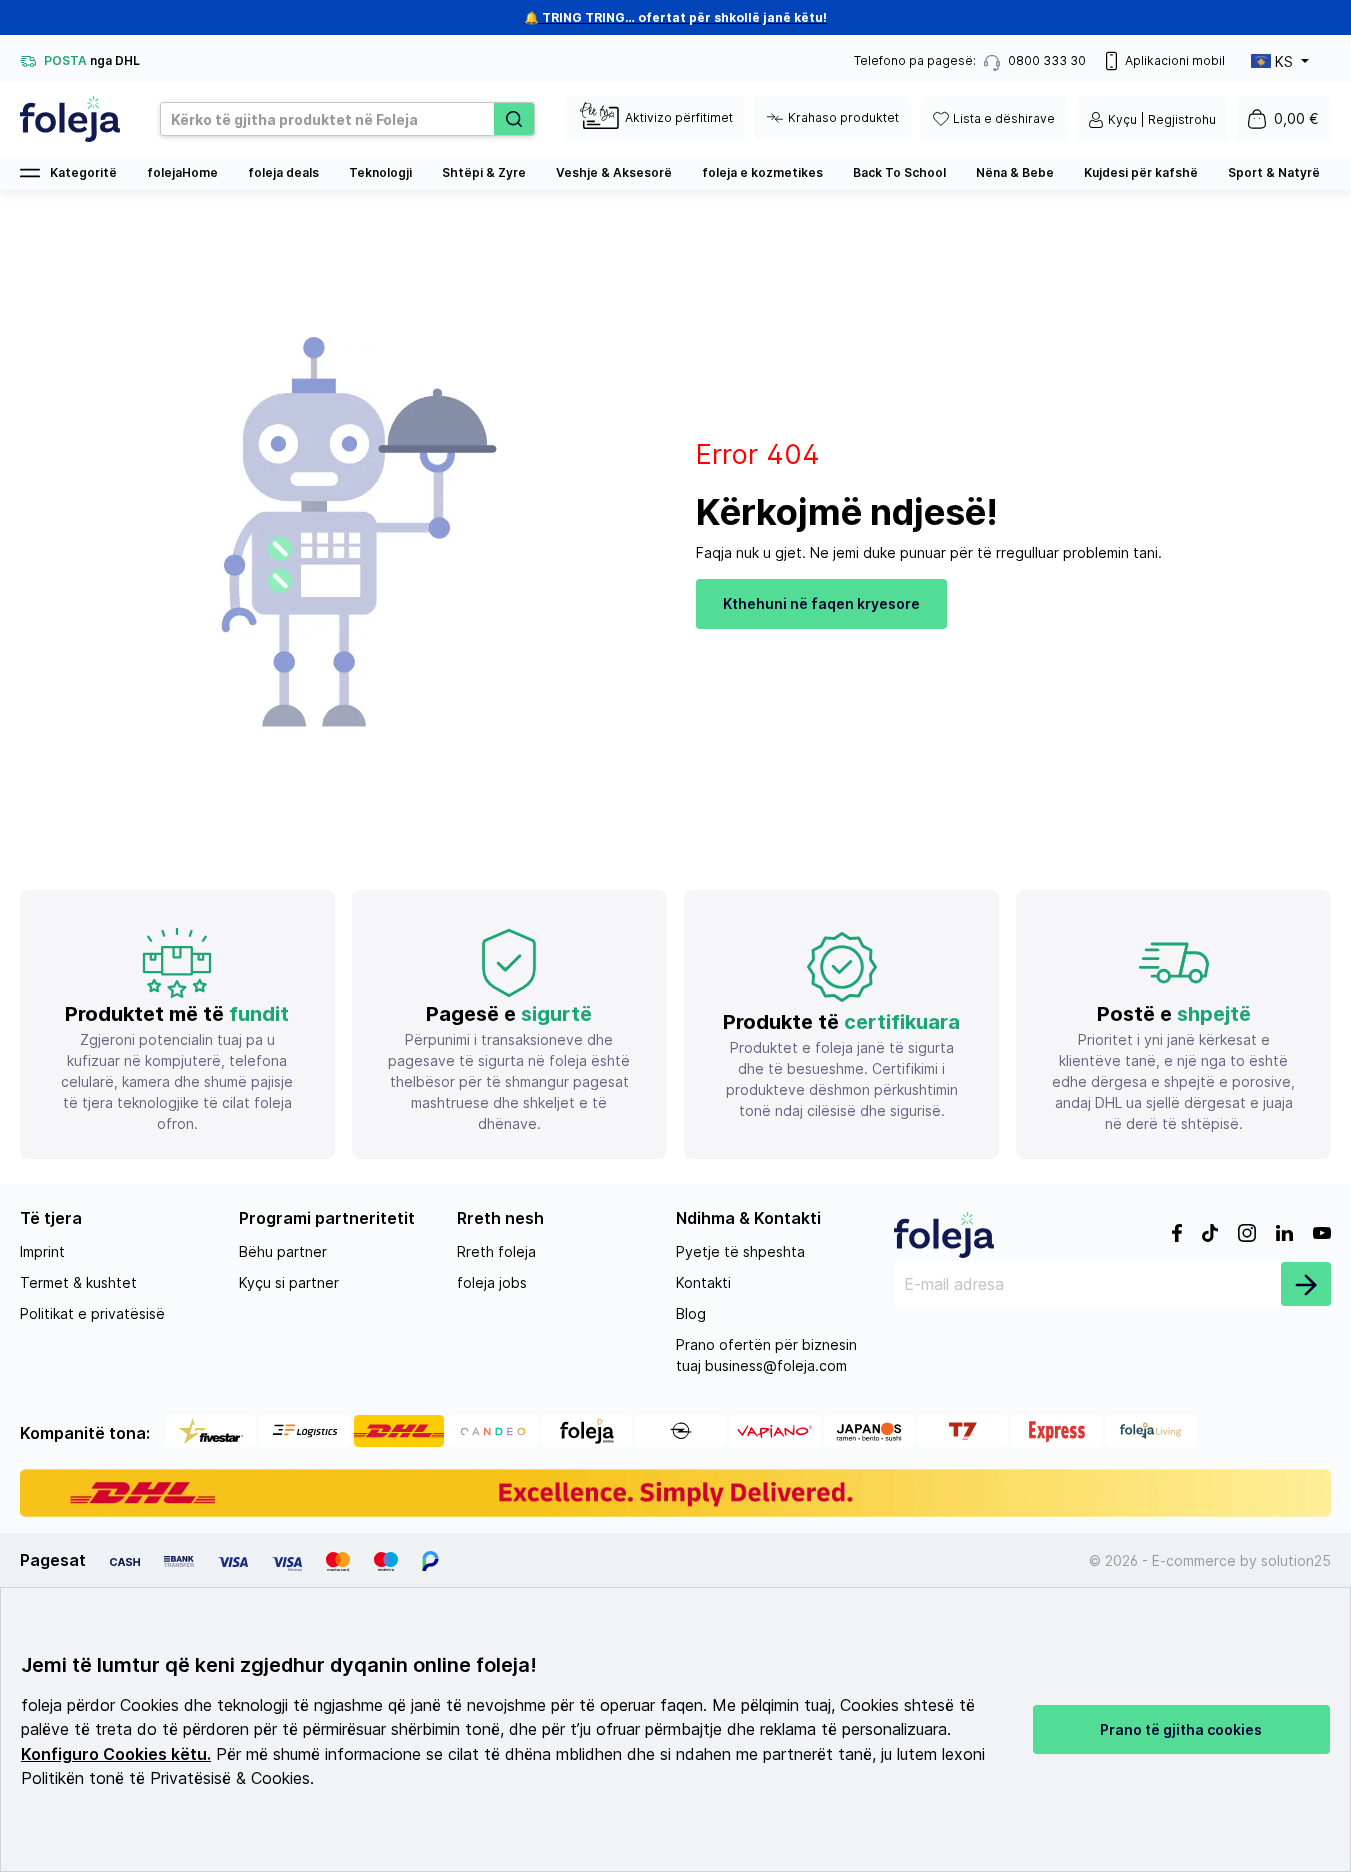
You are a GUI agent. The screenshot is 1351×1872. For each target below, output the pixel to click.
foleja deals (283, 172)
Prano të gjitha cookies (1181, 1729)
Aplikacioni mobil (1175, 60)
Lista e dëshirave (1004, 118)
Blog (691, 1313)
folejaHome (182, 172)
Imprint (42, 1251)
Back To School (899, 172)
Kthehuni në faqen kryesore (821, 603)
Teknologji (380, 172)
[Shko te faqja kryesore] (70, 119)
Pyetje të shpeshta (740, 1251)
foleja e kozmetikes (762, 172)
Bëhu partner (283, 1251)
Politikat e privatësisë (92, 1313)
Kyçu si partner (289, 1282)
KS (1284, 61)
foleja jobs (492, 1282)
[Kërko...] (514, 119)
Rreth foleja (496, 1251)
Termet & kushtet (78, 1282)
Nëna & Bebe (1015, 172)
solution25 (1296, 1560)
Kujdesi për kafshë (1141, 172)
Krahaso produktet (843, 117)
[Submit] (1306, 1284)
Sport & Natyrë (1274, 172)
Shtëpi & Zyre (484, 172)
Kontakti (703, 1282)
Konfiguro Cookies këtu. (116, 1754)
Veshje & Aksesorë (614, 172)
